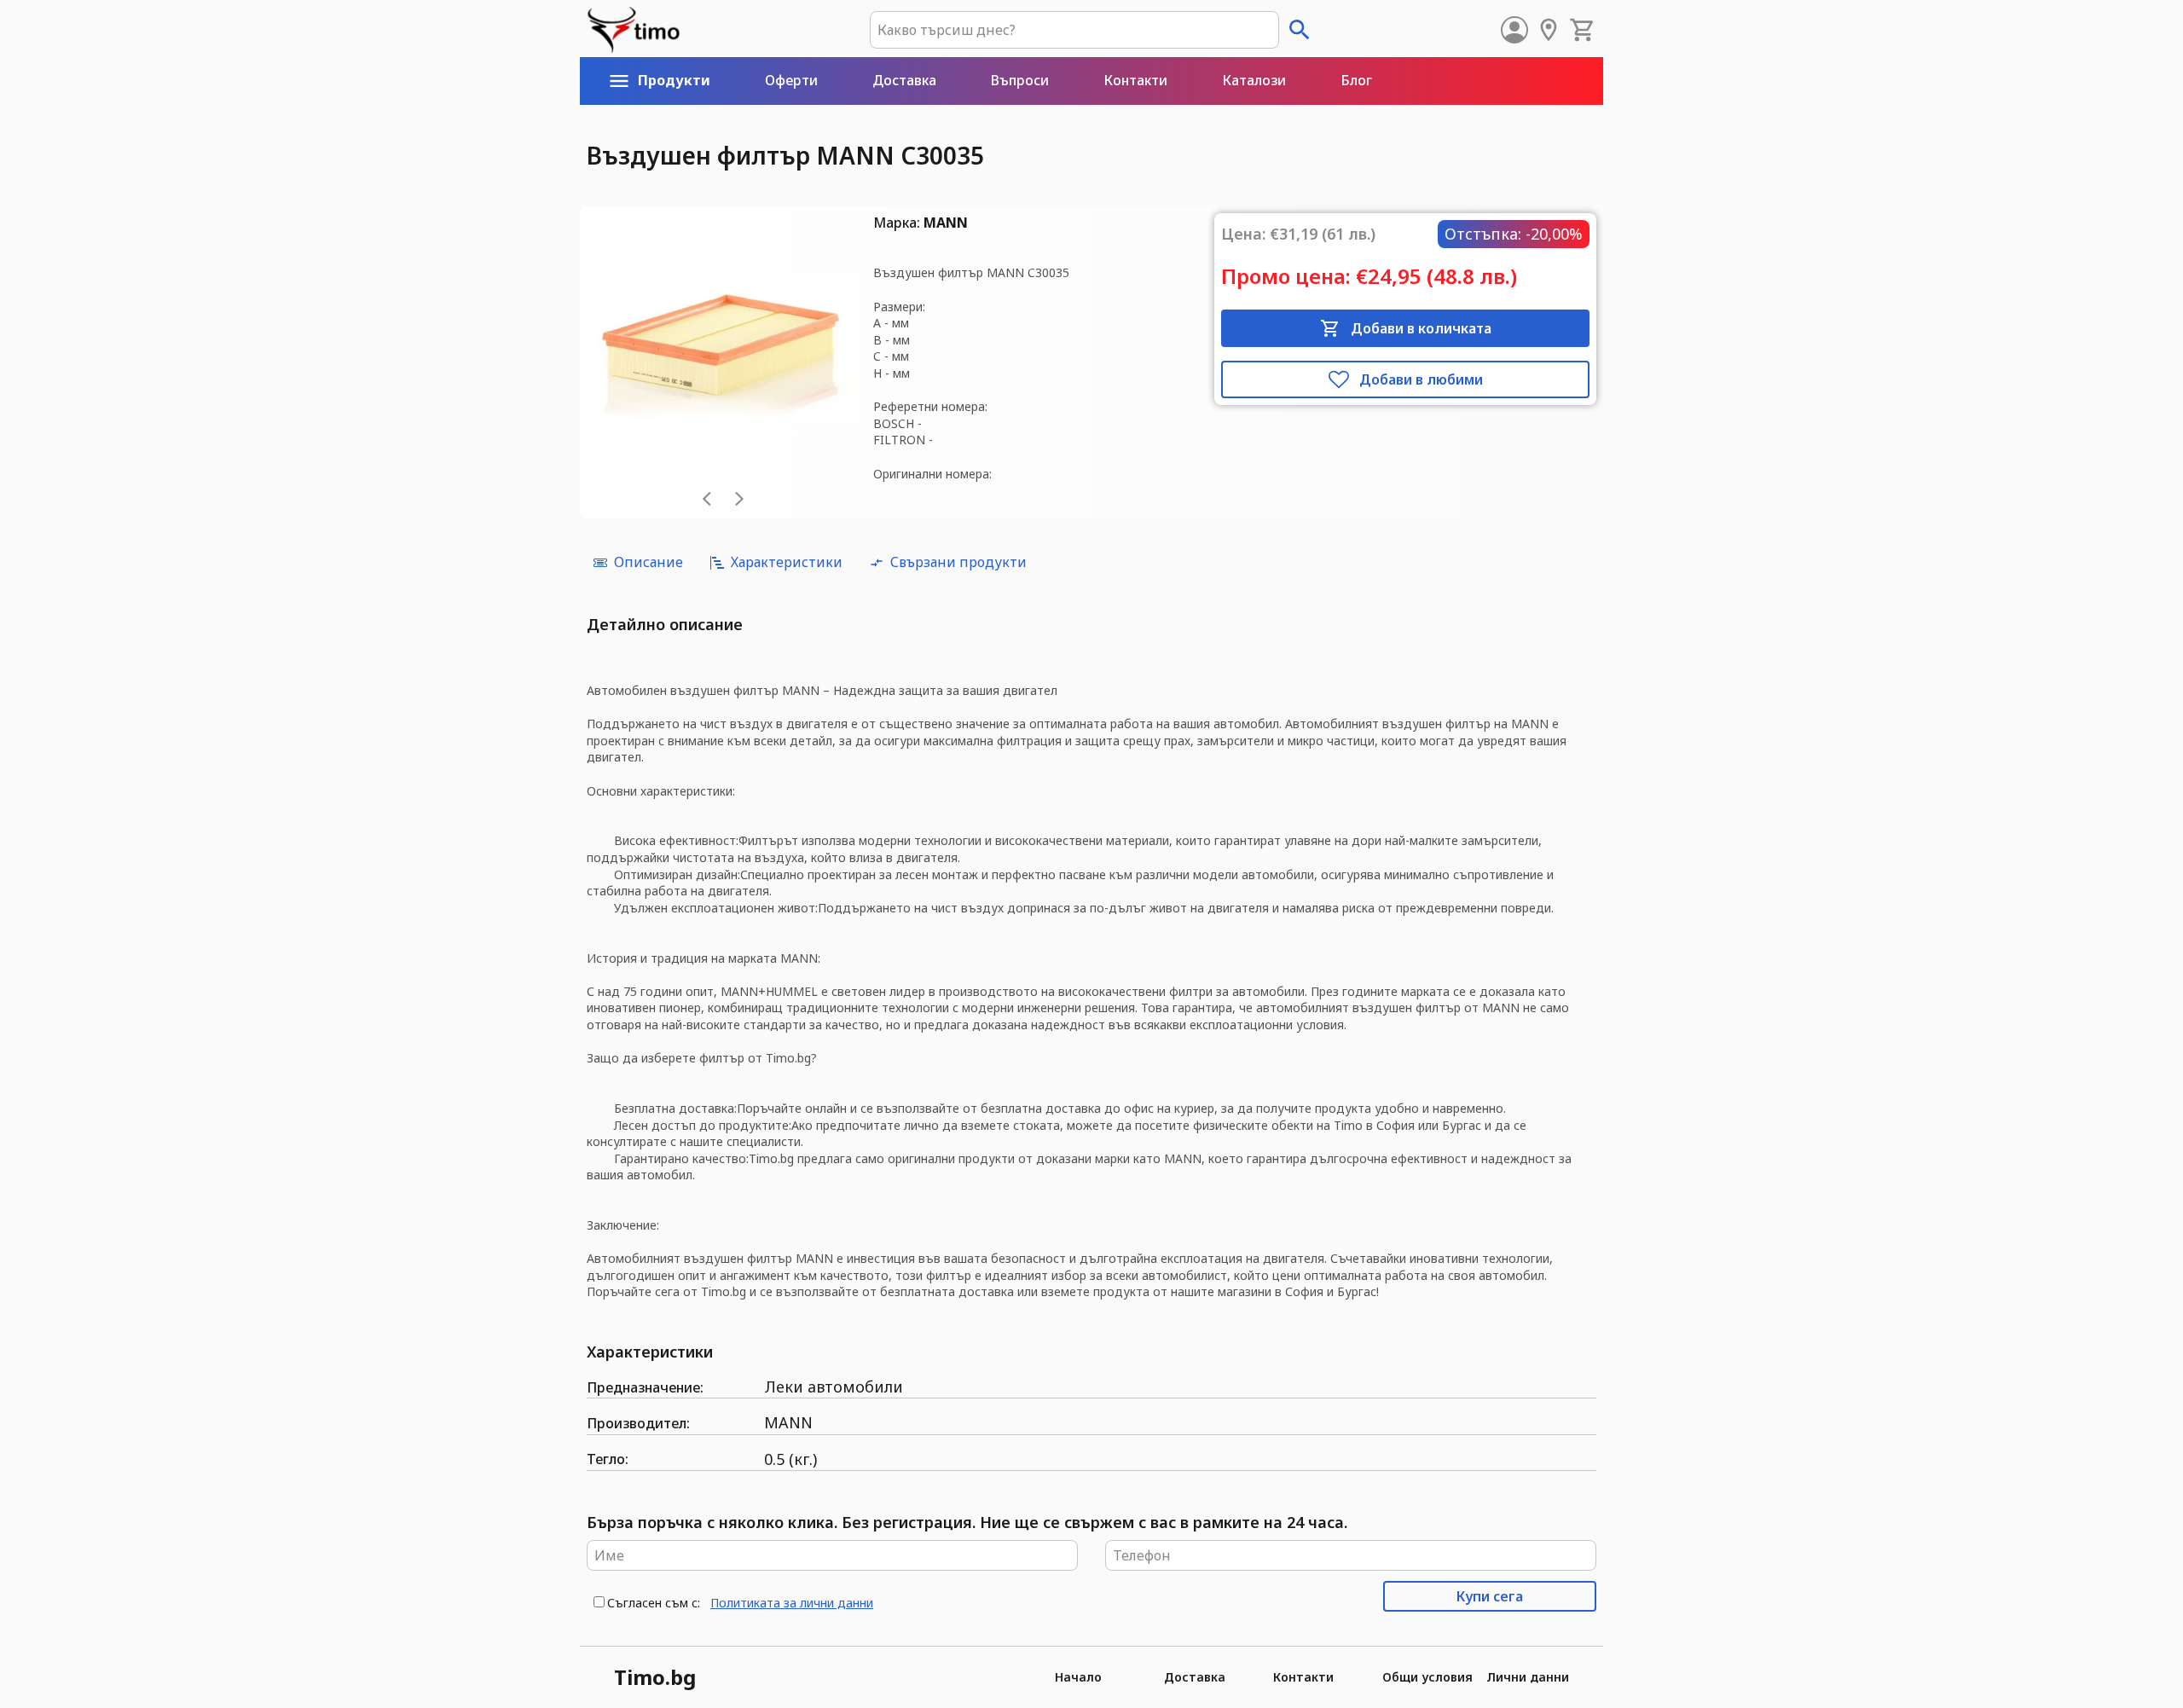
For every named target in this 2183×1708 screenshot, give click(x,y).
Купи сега (1490, 1596)
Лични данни (1528, 1677)
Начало (1078, 1677)
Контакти (1303, 1677)
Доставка (1195, 1677)
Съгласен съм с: (654, 1603)
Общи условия (1427, 1677)
